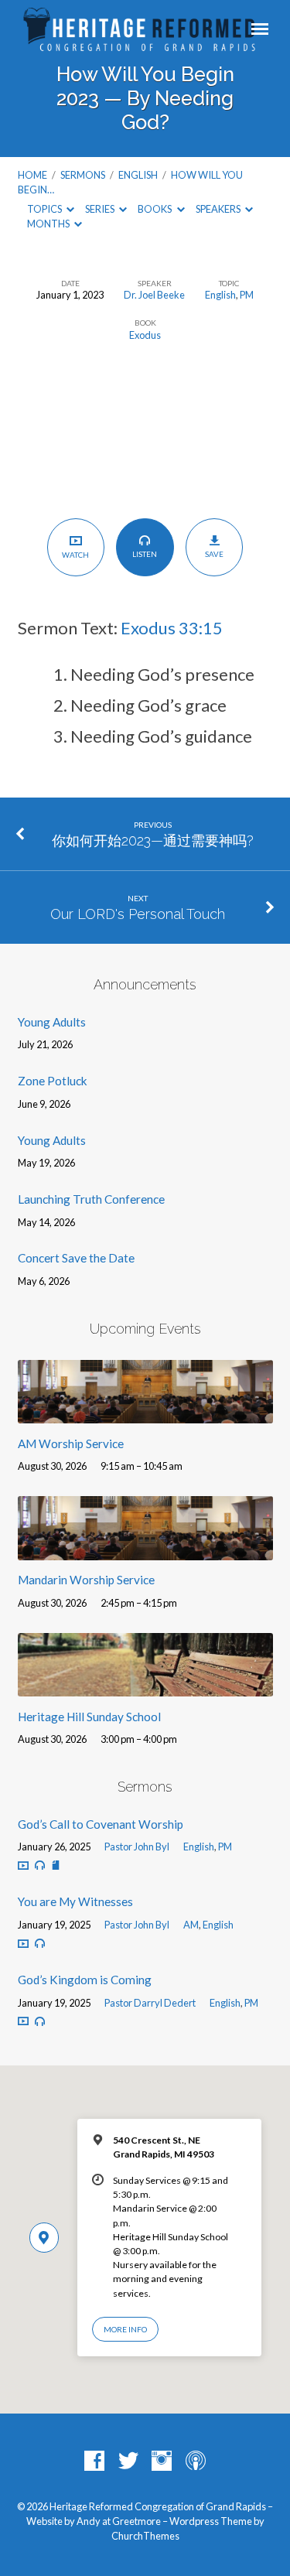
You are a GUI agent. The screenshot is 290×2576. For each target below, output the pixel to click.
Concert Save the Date (76, 1258)
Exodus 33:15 (172, 628)
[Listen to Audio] (40, 1865)
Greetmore (136, 2521)
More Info (125, 2329)
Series (101, 209)
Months (49, 224)
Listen (145, 554)
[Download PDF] (56, 1865)
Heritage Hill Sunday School (89, 1717)
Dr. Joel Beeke (154, 295)
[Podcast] (196, 2462)
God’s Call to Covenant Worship (101, 1824)
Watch (75, 555)
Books (155, 209)
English (138, 175)
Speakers (219, 209)
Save (214, 554)
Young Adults (52, 1022)
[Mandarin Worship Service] (145, 1551)
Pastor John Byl (137, 1847)
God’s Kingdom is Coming (85, 1980)
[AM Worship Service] (145, 1414)
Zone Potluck (53, 1081)
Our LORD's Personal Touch (138, 914)
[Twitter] (128, 2462)
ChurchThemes (145, 2536)
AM (191, 1925)
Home (32, 175)
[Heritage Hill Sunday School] (145, 1687)
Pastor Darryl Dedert (150, 2003)
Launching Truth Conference (91, 1199)
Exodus (145, 335)
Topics (45, 209)
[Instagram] (162, 2462)
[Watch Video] (23, 1865)
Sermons (83, 175)
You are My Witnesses (75, 1901)
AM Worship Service (71, 1443)
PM (247, 295)
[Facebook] (94, 2462)
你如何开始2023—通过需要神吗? (153, 840)
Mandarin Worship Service (86, 1580)
